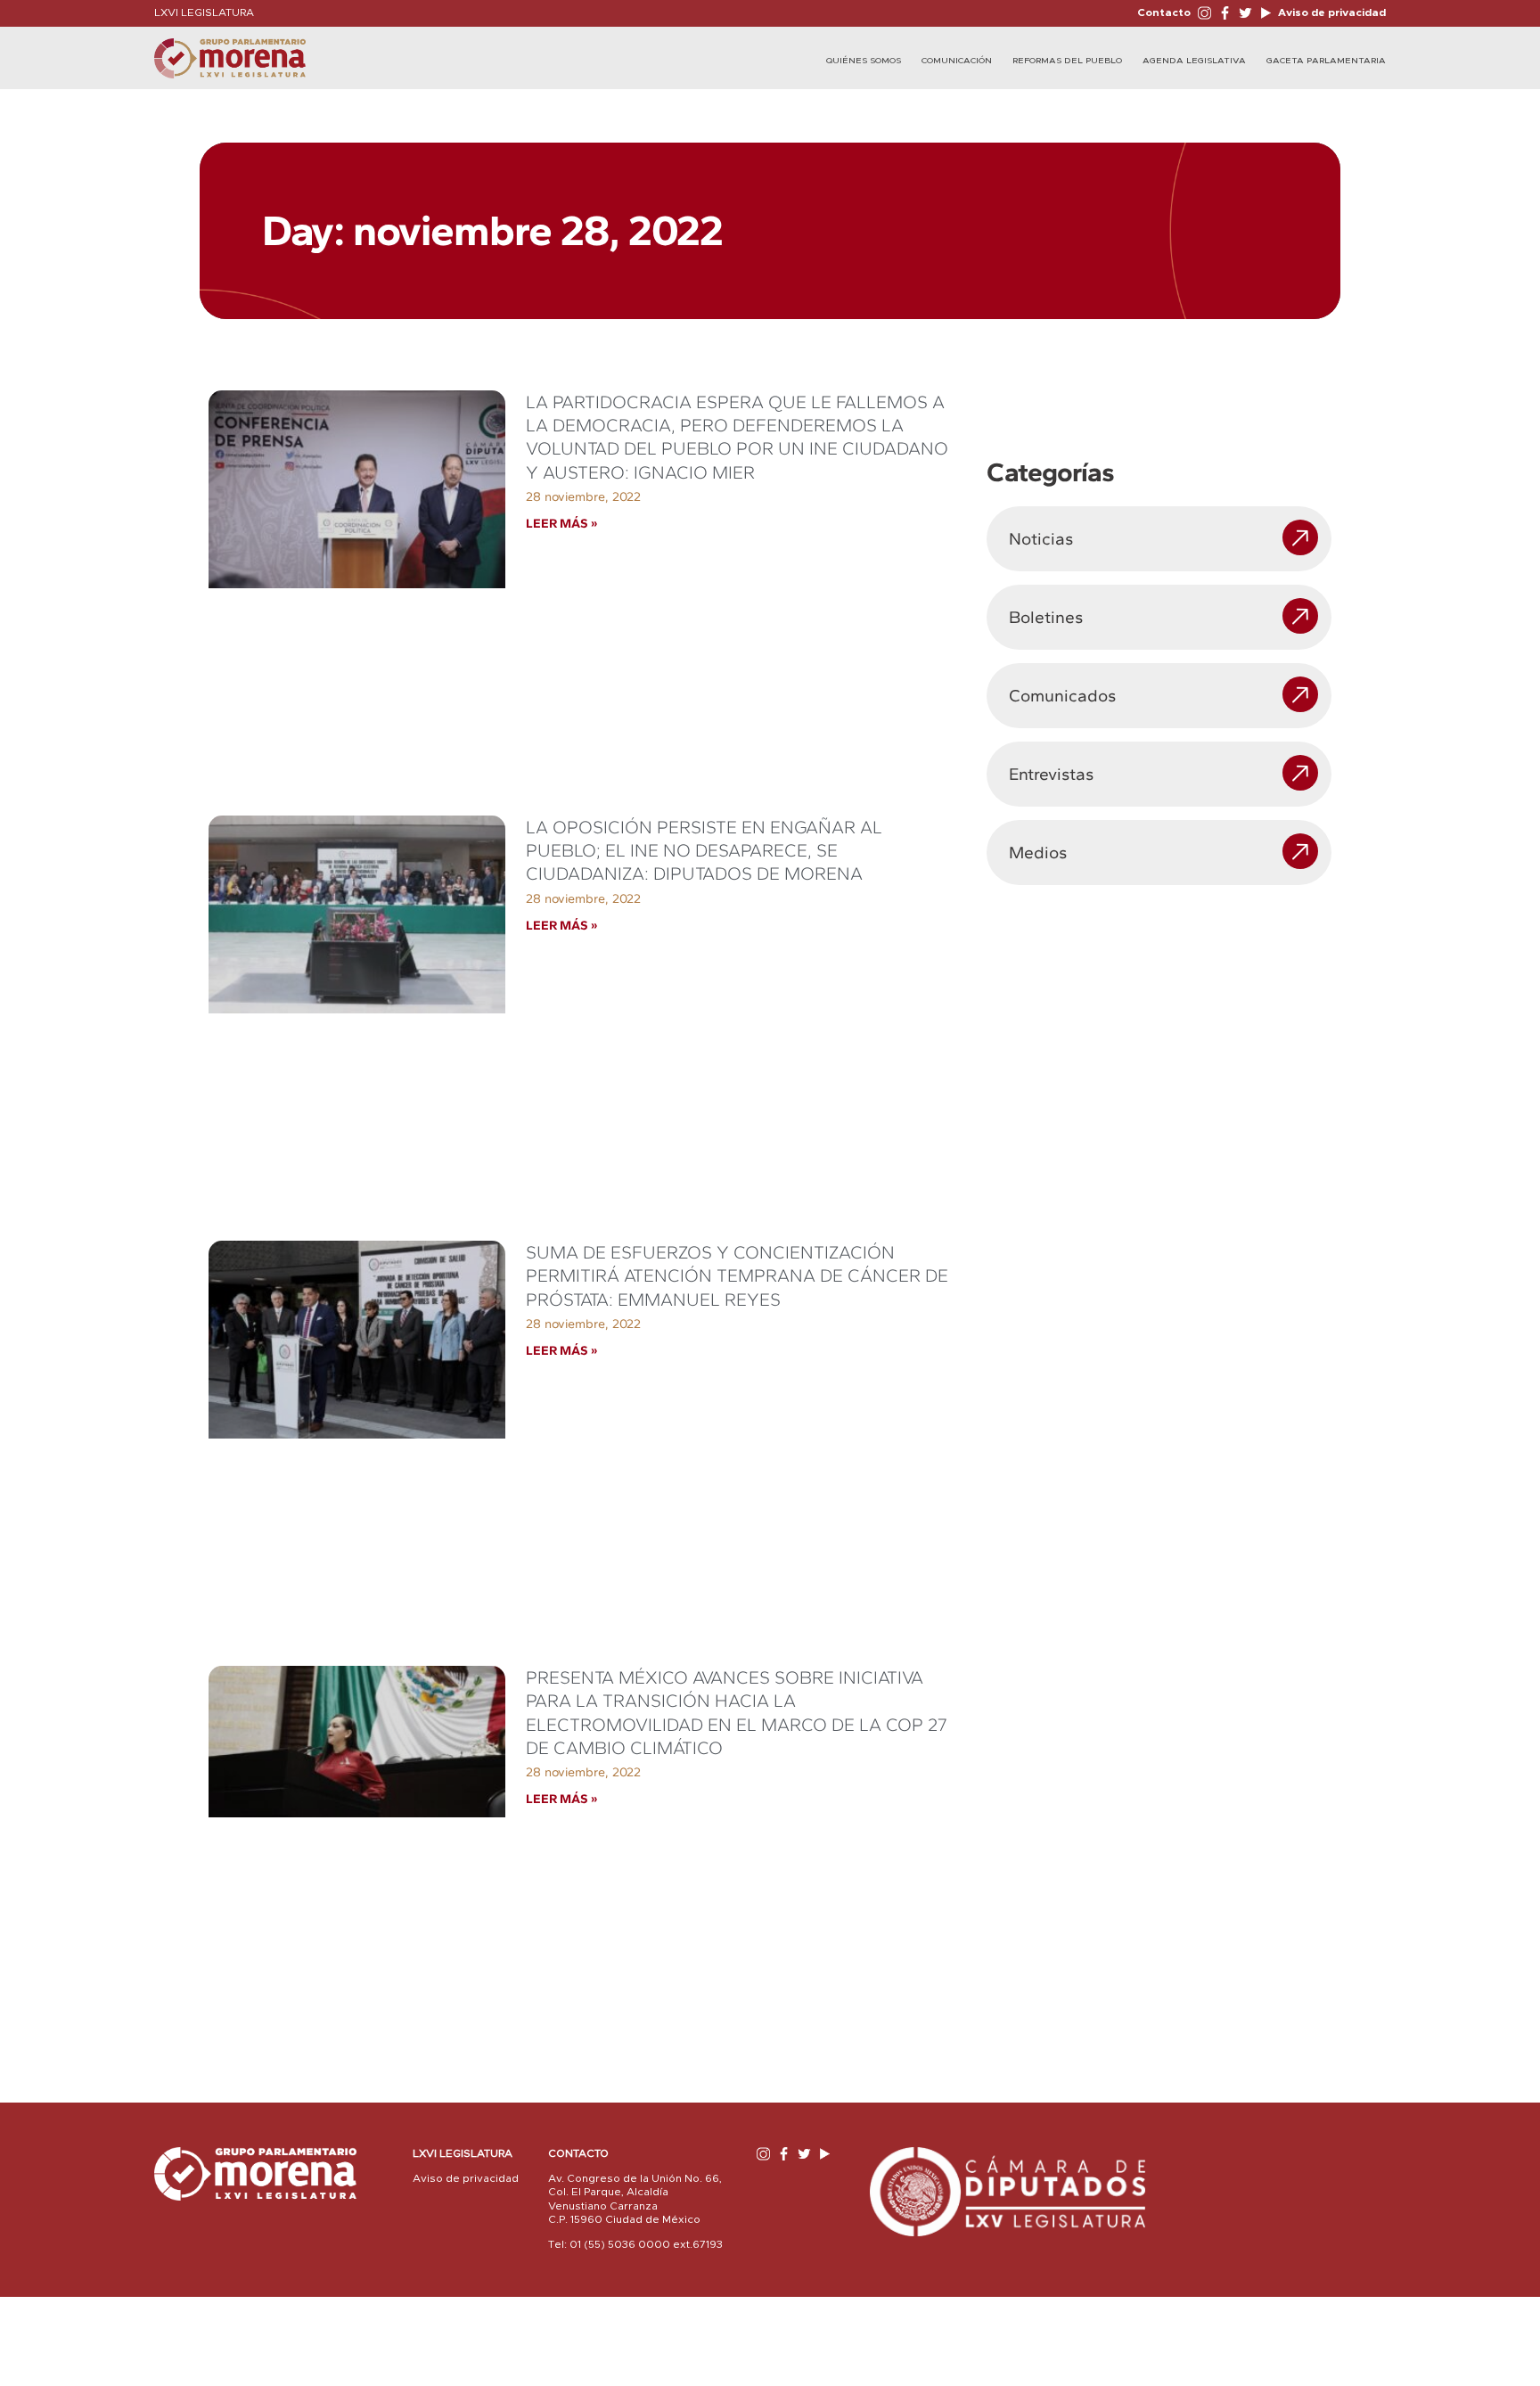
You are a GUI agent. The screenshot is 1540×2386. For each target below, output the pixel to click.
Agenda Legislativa (1194, 61)
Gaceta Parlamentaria (1326, 61)
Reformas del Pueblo (1067, 61)
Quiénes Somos (864, 61)
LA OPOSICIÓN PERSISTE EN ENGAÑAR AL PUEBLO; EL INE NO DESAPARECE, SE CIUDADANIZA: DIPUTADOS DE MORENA (704, 851)
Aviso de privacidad (1331, 12)
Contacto (1164, 12)
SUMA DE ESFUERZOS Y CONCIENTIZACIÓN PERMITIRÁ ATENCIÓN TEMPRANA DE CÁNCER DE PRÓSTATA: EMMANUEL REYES (737, 1276)
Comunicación (957, 61)
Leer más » (561, 523)
